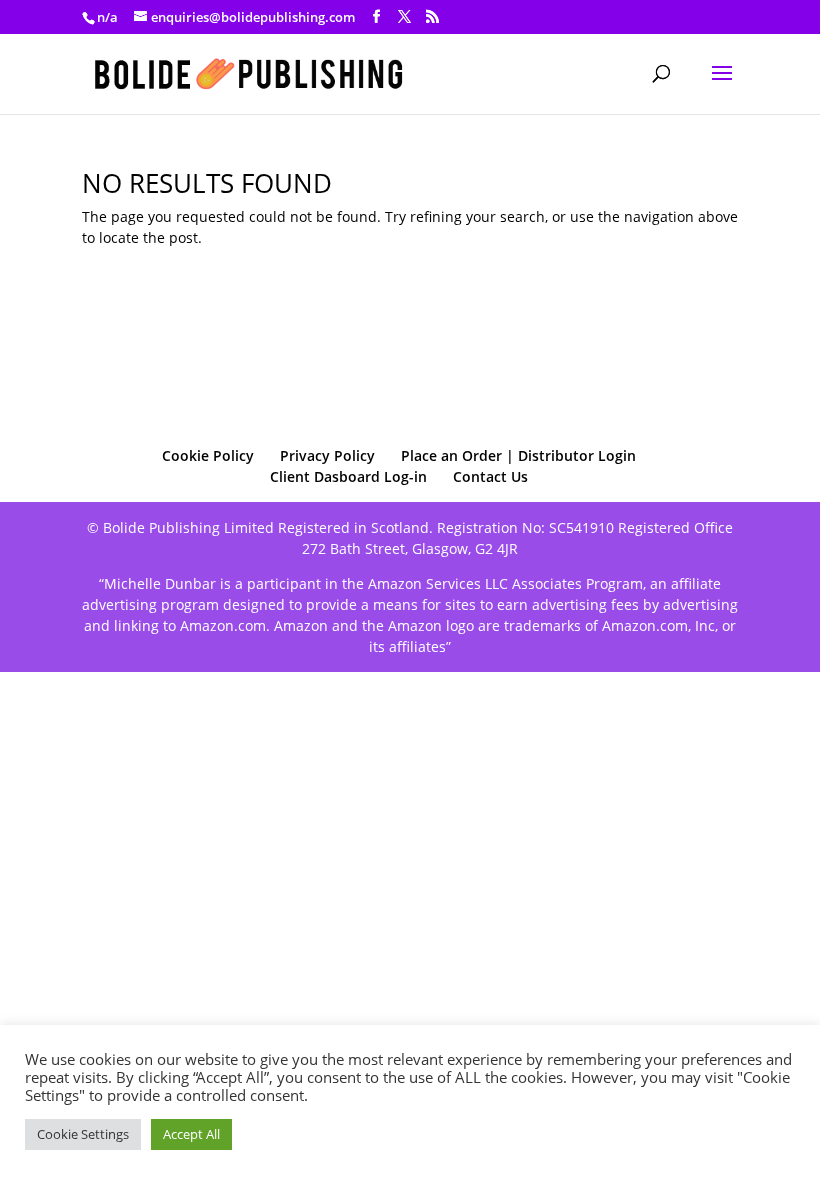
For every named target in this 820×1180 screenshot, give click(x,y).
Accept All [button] (191, 1134)
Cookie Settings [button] (83, 1134)
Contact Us (490, 476)
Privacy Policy (327, 455)
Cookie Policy (208, 455)
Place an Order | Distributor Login (518, 455)
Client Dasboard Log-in (348, 476)
